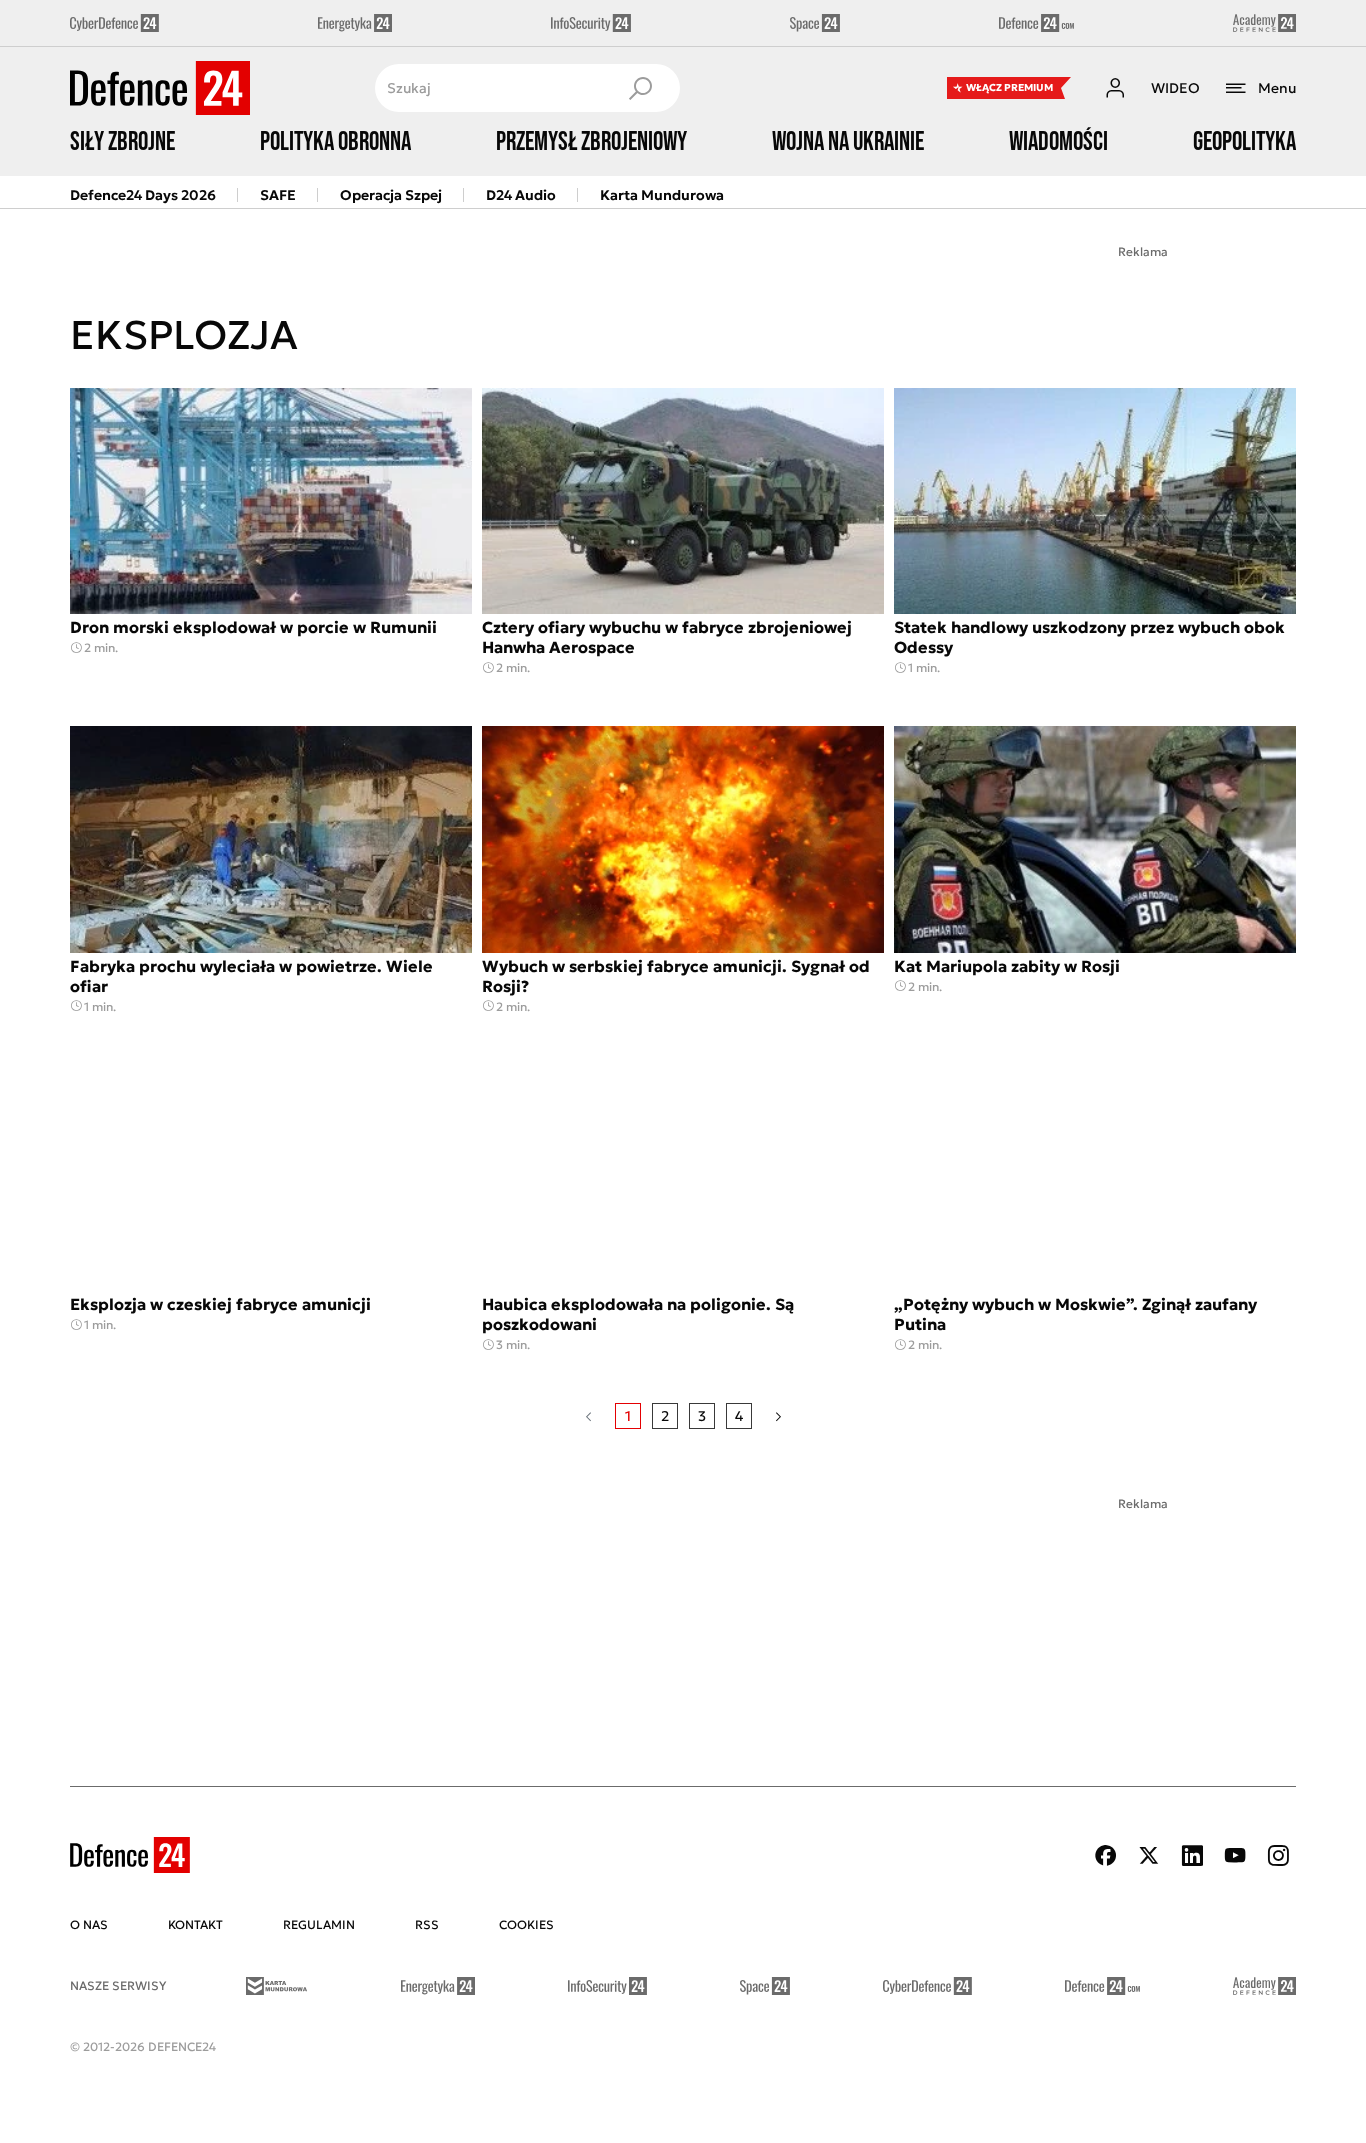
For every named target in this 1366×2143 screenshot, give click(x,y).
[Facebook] (1106, 1855)
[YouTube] (1235, 1855)
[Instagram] (1278, 1855)
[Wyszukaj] (640, 88)
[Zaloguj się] (1115, 88)
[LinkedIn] (1192, 1855)
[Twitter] (1149, 1855)
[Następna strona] (778, 1416)
